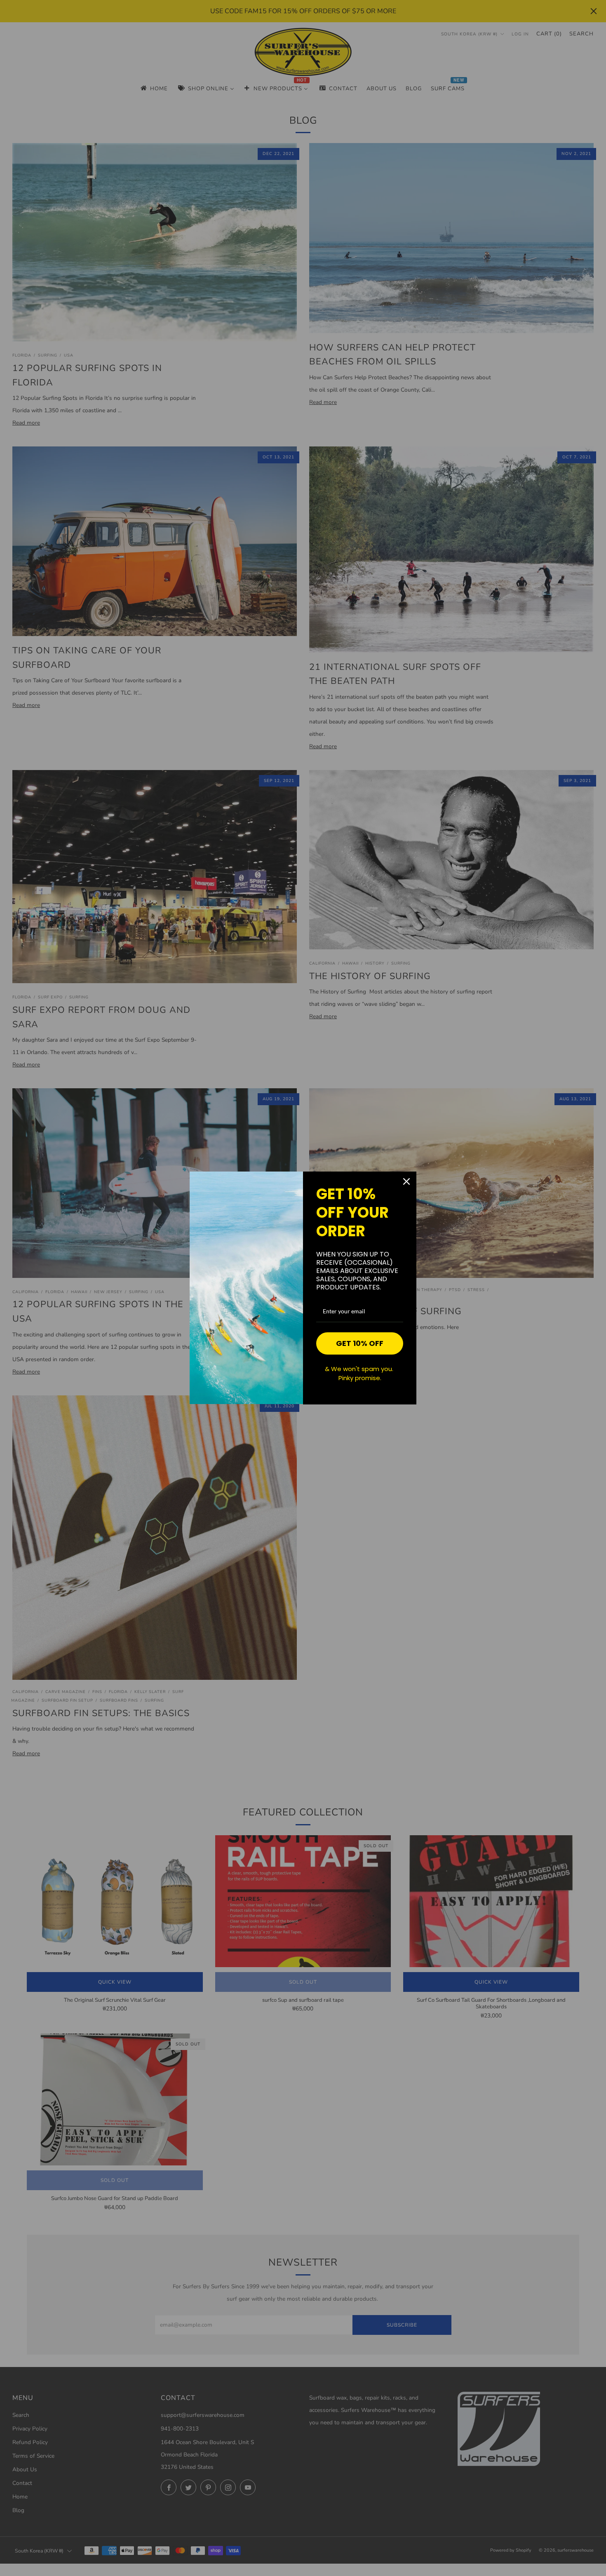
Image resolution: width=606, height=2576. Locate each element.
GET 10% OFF (360, 1343)
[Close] (406, 1181)
